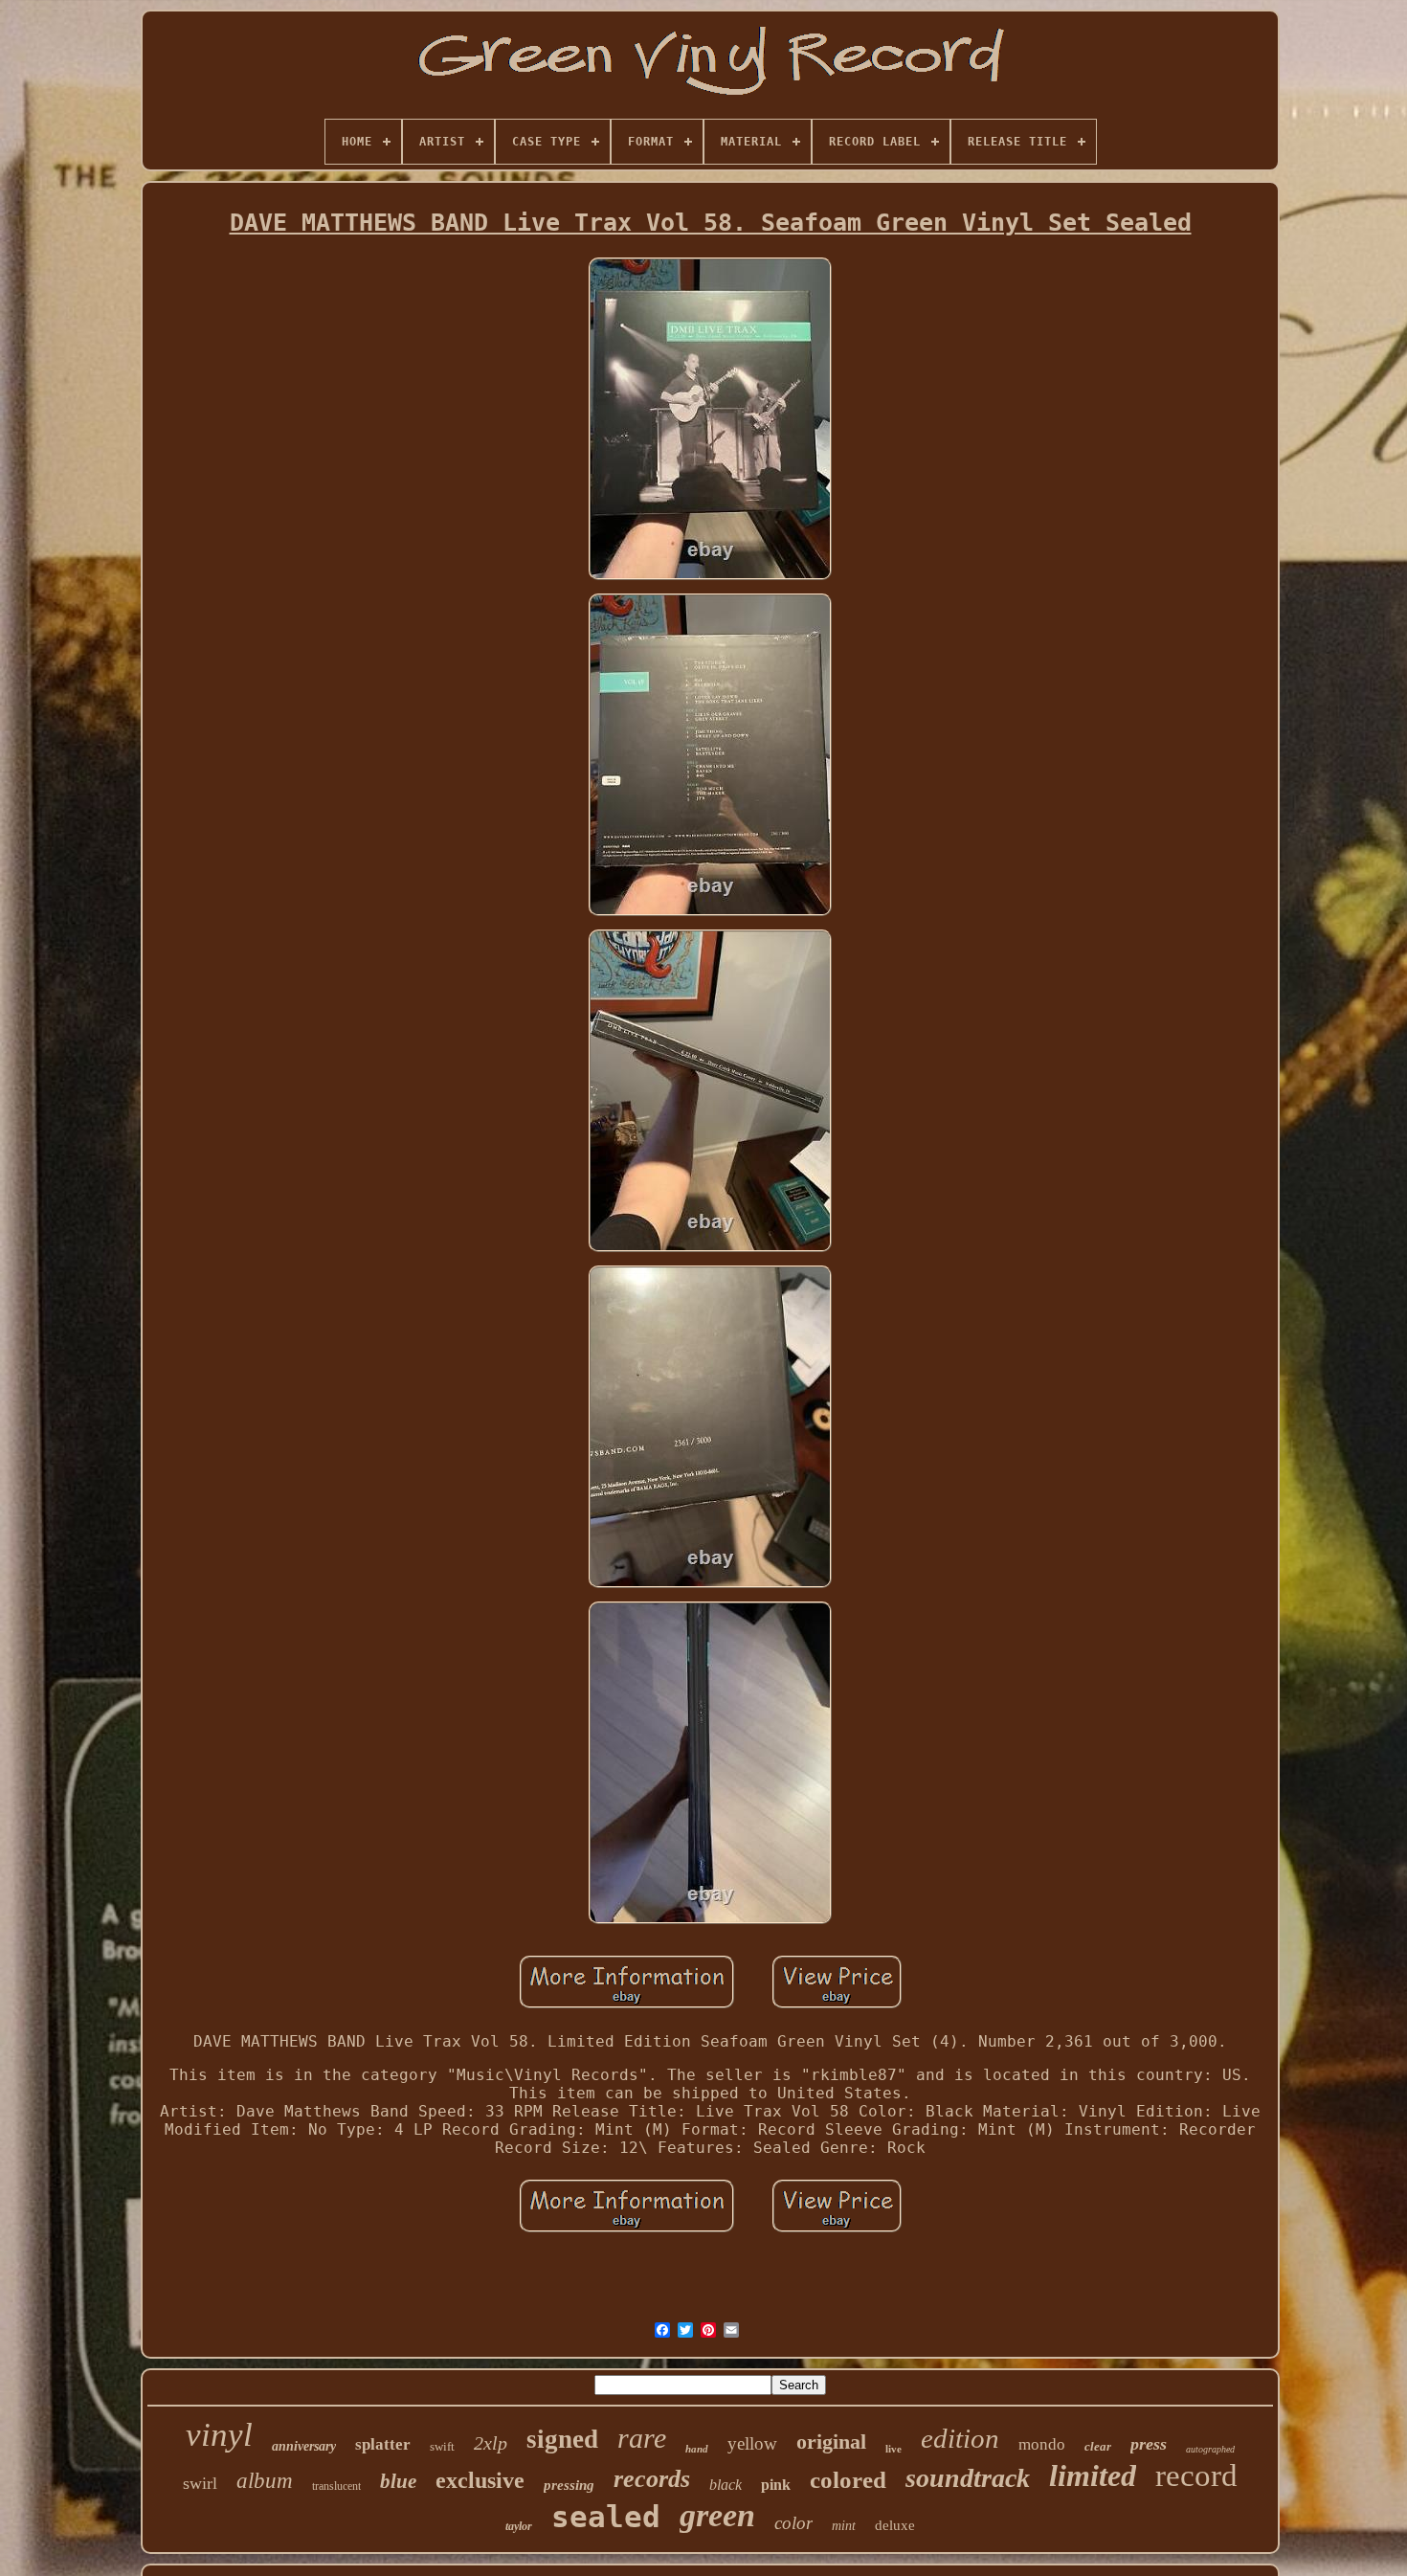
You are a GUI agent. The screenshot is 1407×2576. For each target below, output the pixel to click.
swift (442, 2446)
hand (697, 2449)
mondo (1042, 2444)
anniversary (304, 2446)
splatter (383, 2444)
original (831, 2442)
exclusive (480, 2480)
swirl (200, 2483)
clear (1098, 2446)
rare (642, 2438)
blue (398, 2481)
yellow (752, 2443)
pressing (569, 2485)
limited (1093, 2475)
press (1149, 2444)
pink (776, 2485)
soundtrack (968, 2478)
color (793, 2523)
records (652, 2479)
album (265, 2481)
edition (960, 2438)
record (1196, 2475)
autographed (1210, 2449)
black (726, 2485)
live (893, 2449)
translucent (336, 2486)
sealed (606, 2517)
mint (844, 2526)
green (717, 2515)
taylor (519, 2526)
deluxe (895, 2525)
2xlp (491, 2443)
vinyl (219, 2435)
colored (848, 2480)
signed (562, 2439)
